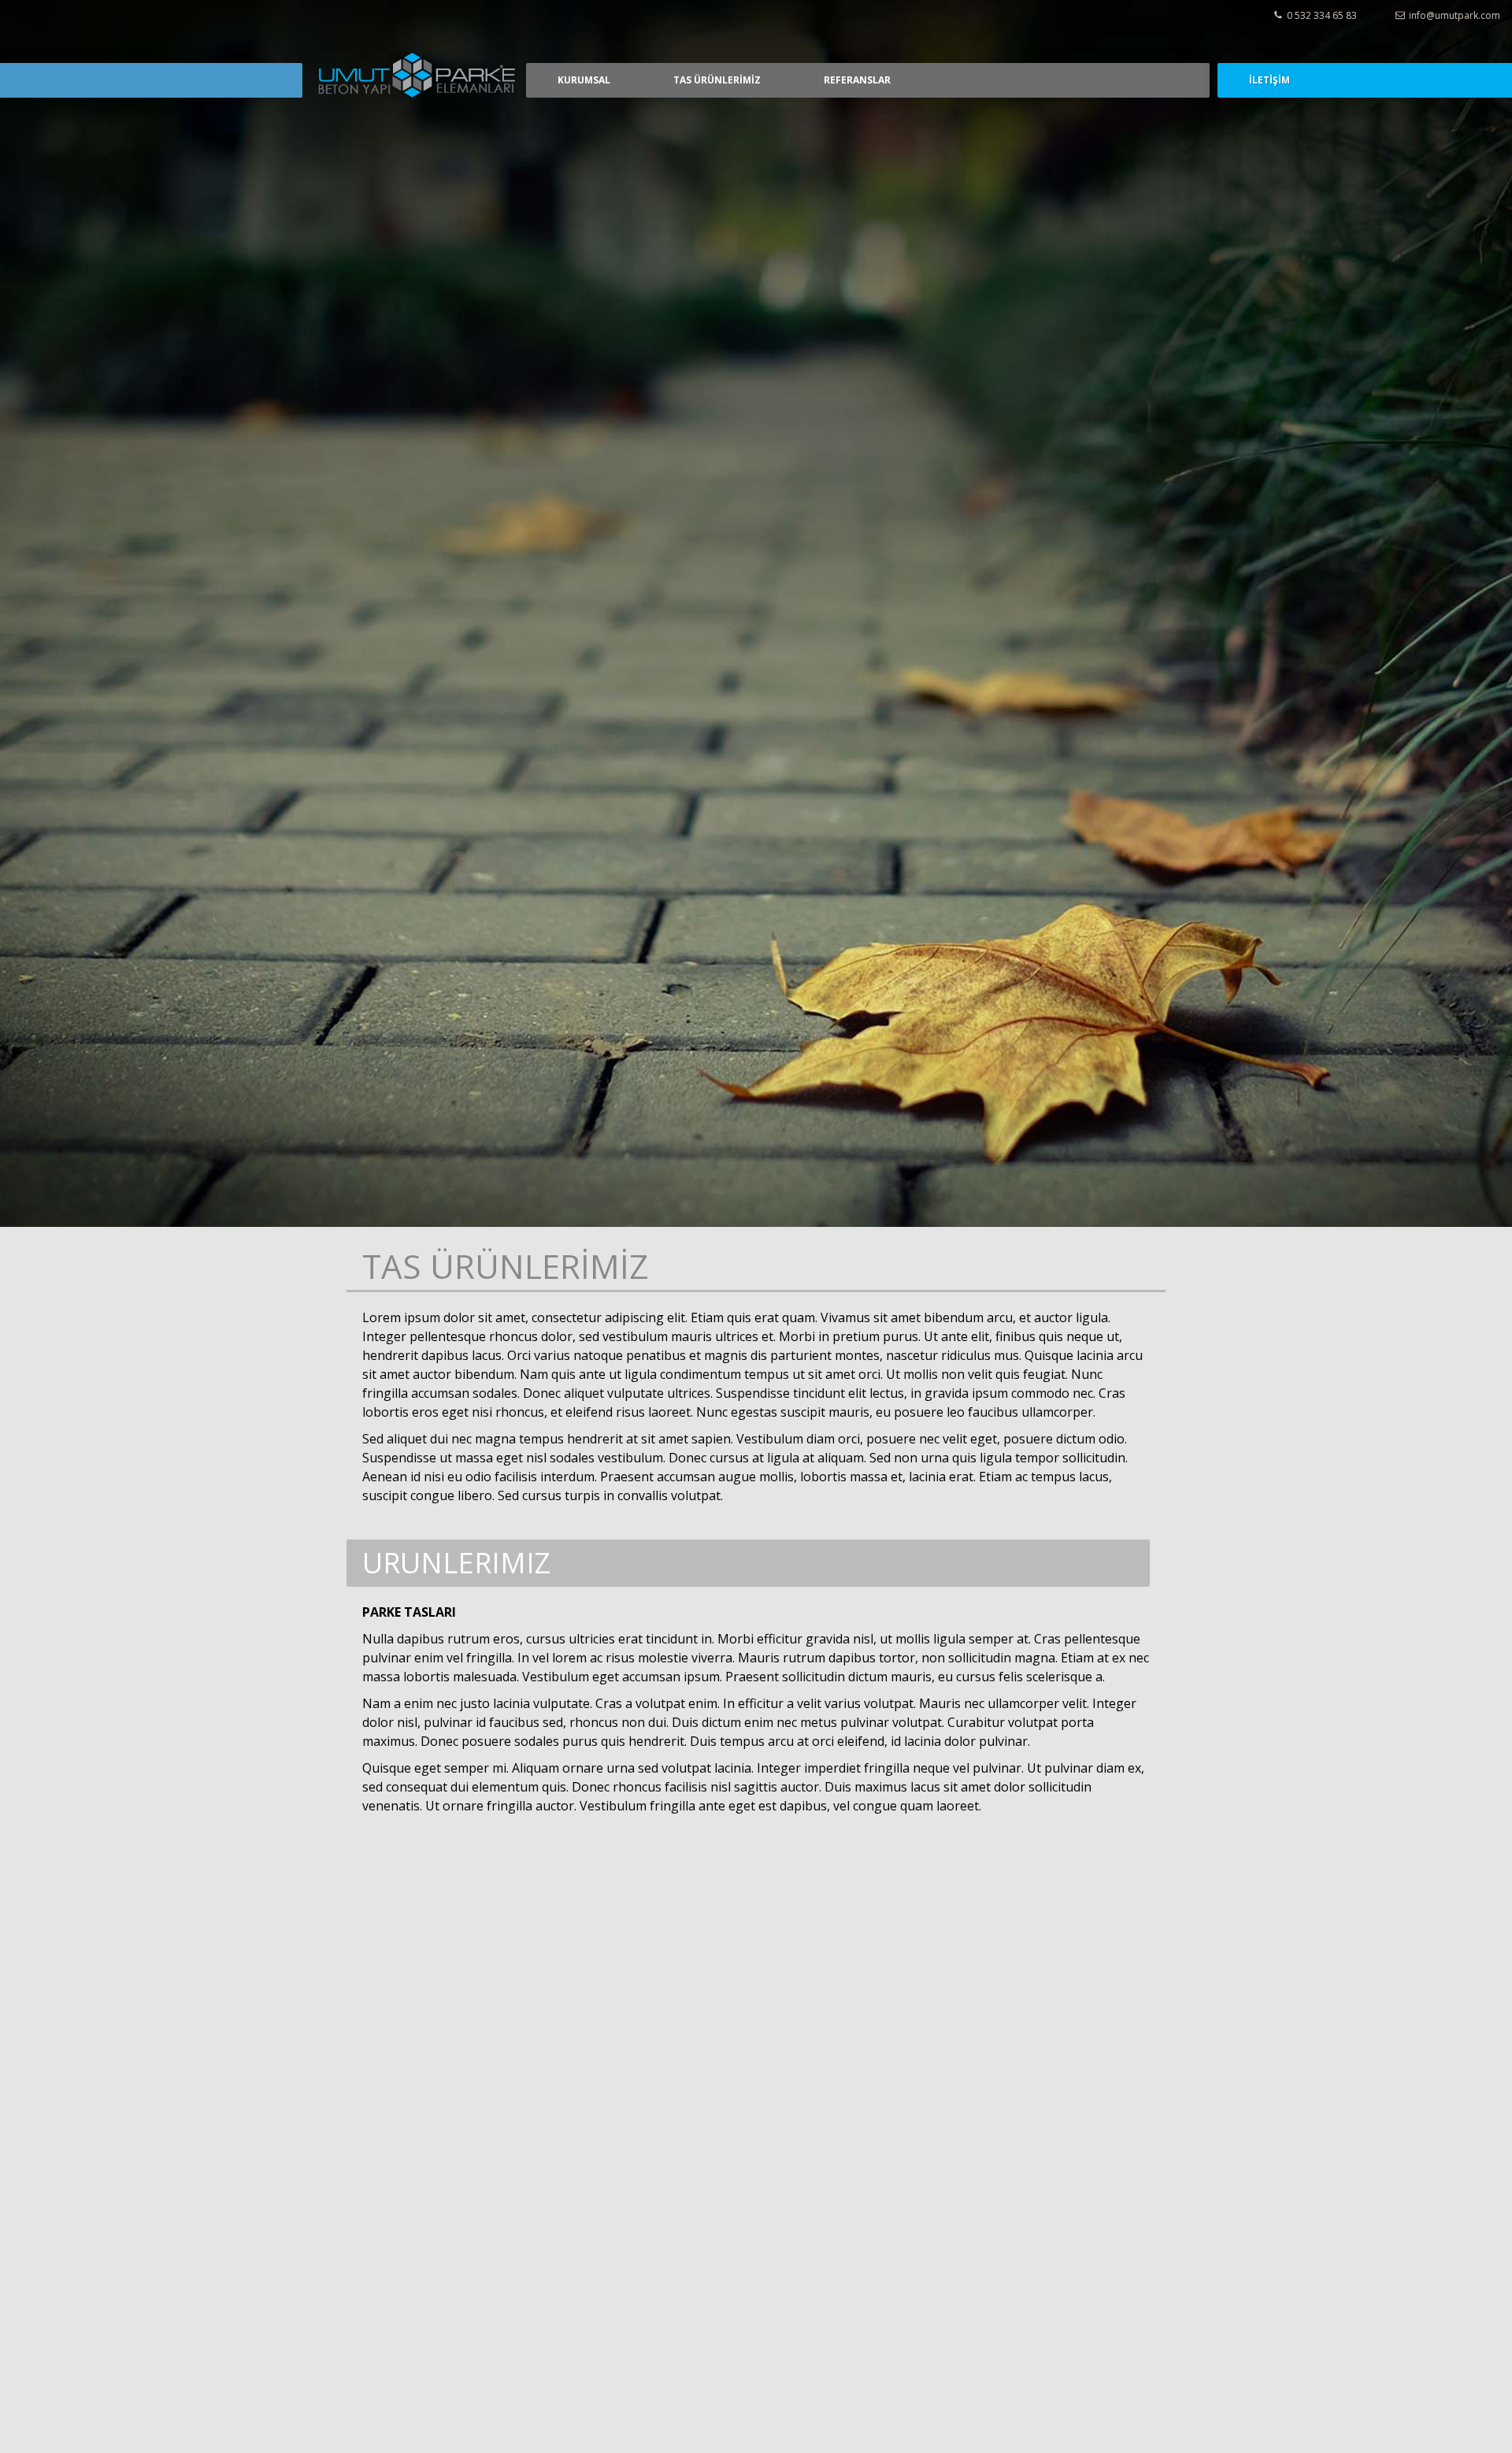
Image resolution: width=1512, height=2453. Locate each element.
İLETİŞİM (1269, 80)
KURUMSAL (584, 80)
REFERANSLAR (857, 80)
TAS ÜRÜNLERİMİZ (717, 80)
